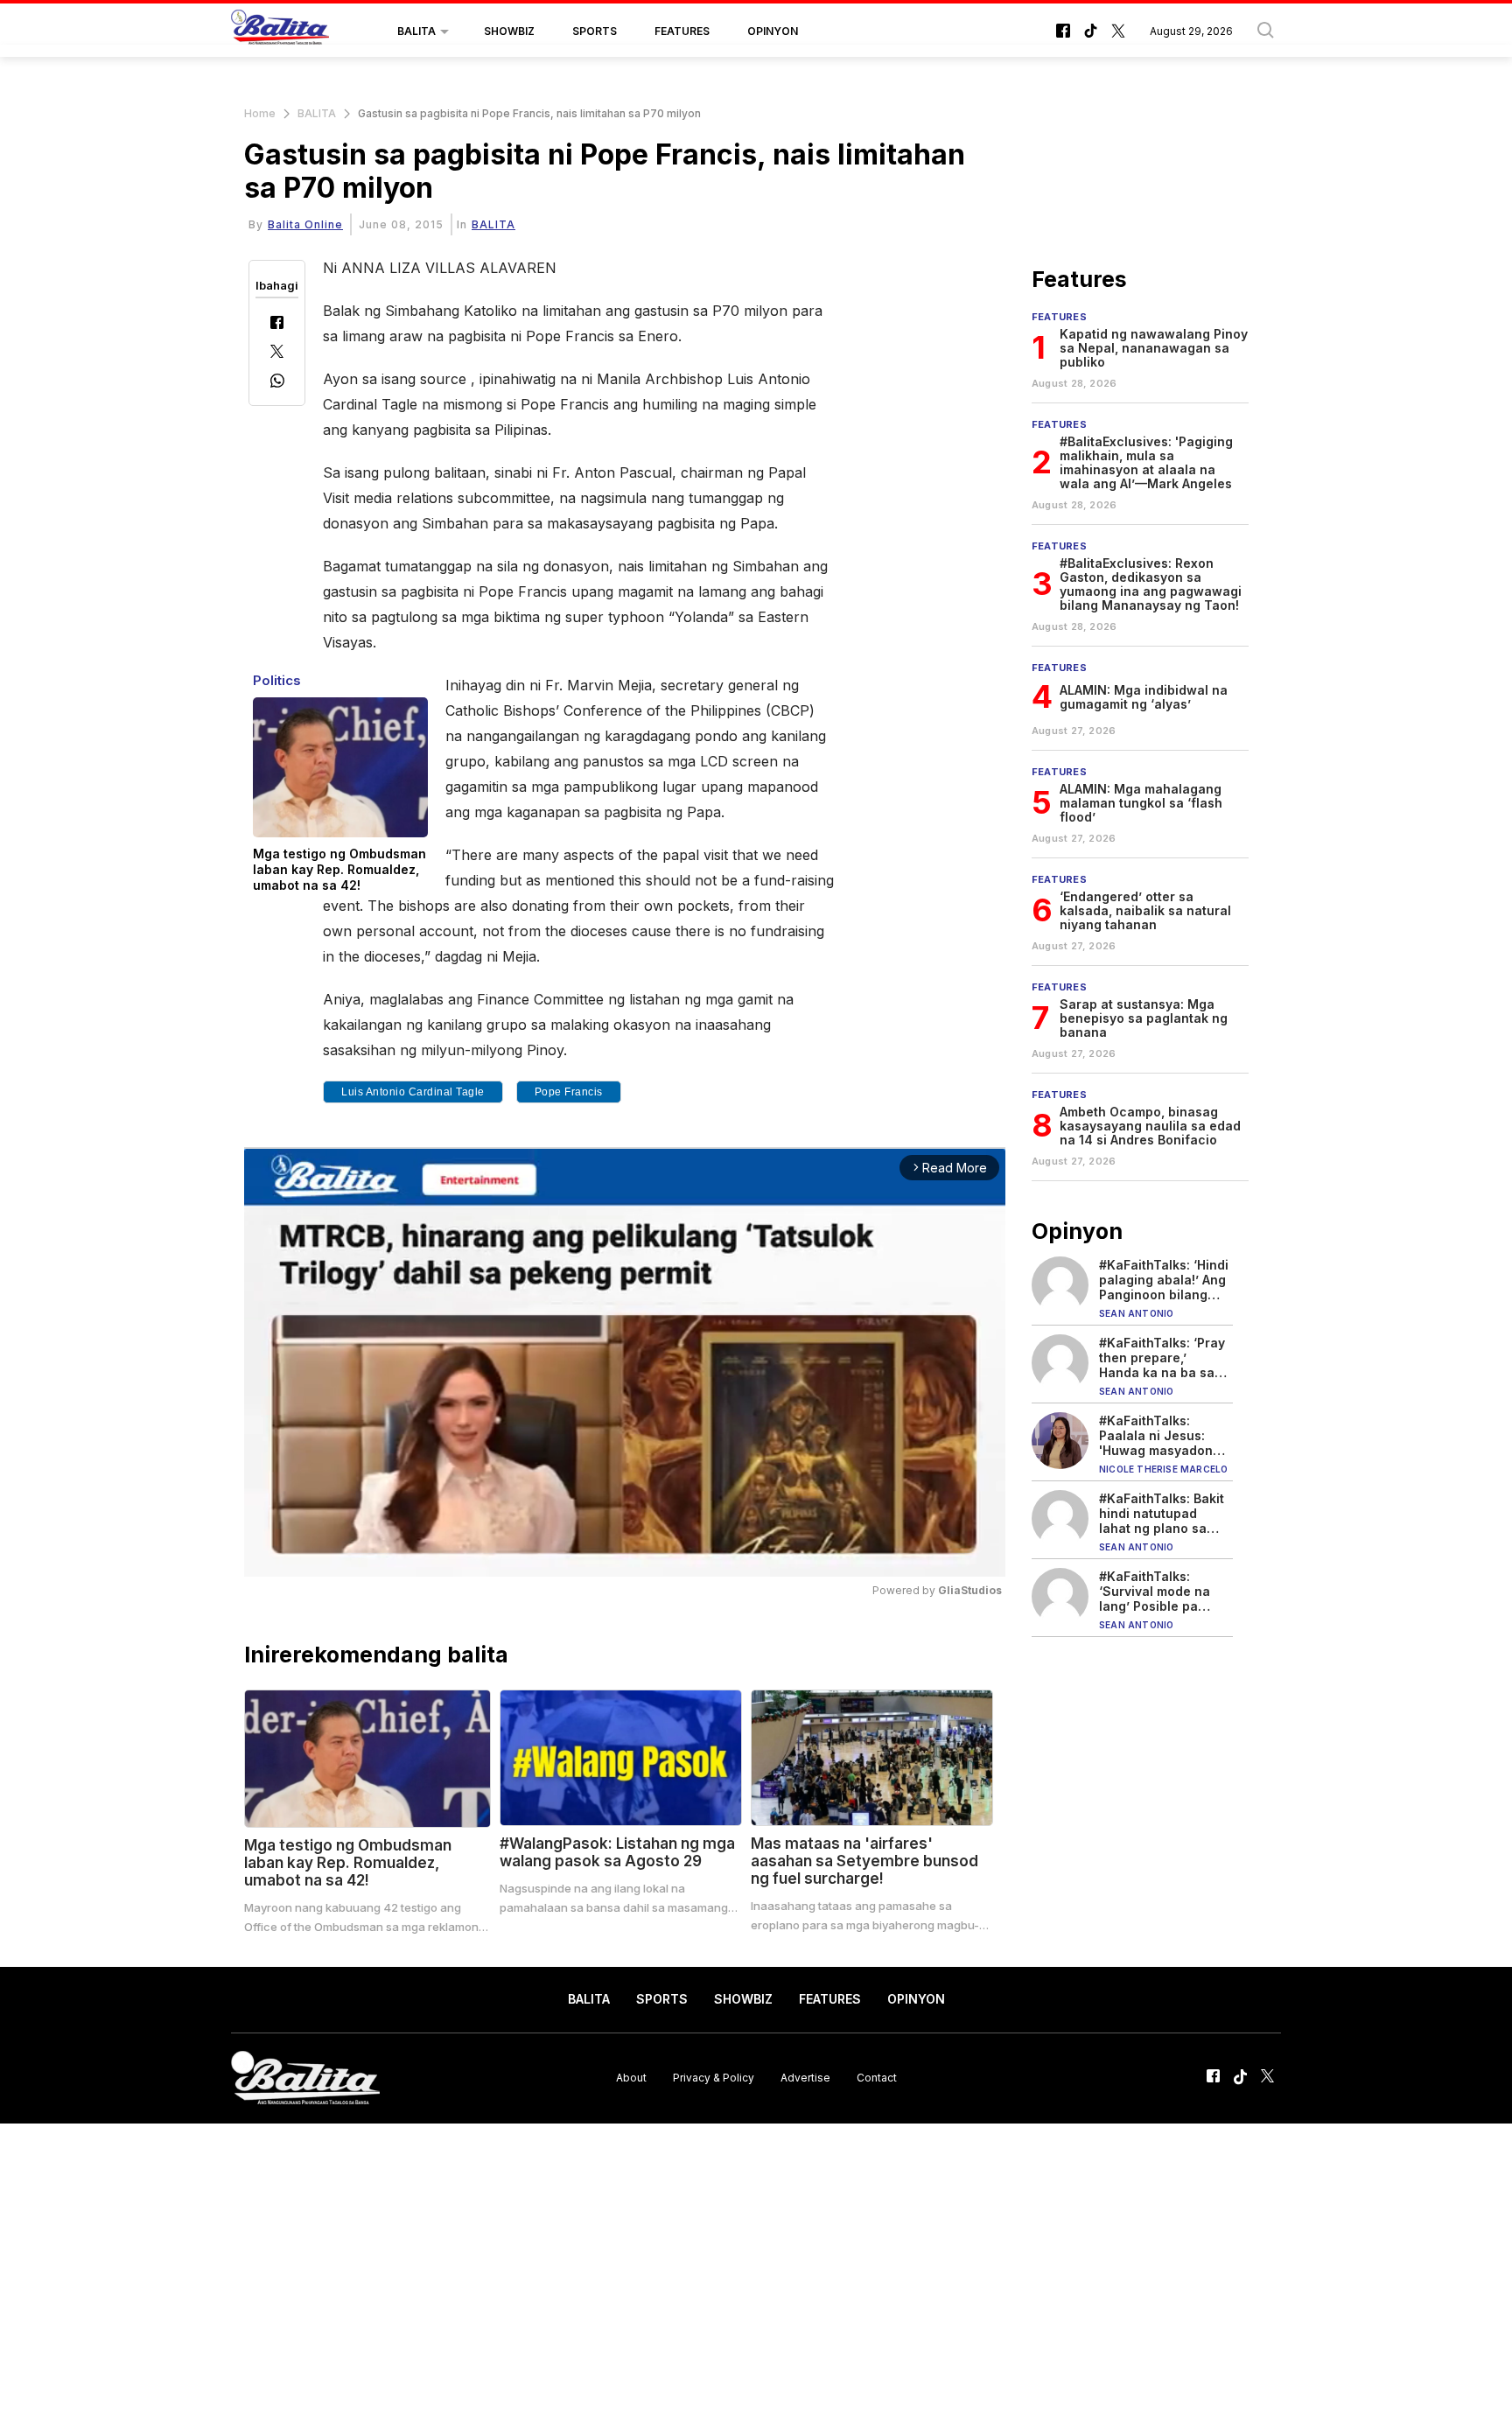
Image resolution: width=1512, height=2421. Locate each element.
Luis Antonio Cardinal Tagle (413, 1092)
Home (260, 113)
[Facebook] (277, 324)
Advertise (805, 2078)
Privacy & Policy (714, 2078)
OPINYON (773, 31)
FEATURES (682, 31)
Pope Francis (569, 1092)
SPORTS (595, 31)
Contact (877, 2078)
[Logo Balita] (280, 31)
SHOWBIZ (509, 31)
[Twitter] (277, 353)
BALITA (416, 31)
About (631, 2078)
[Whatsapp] (277, 383)
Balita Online (305, 224)
